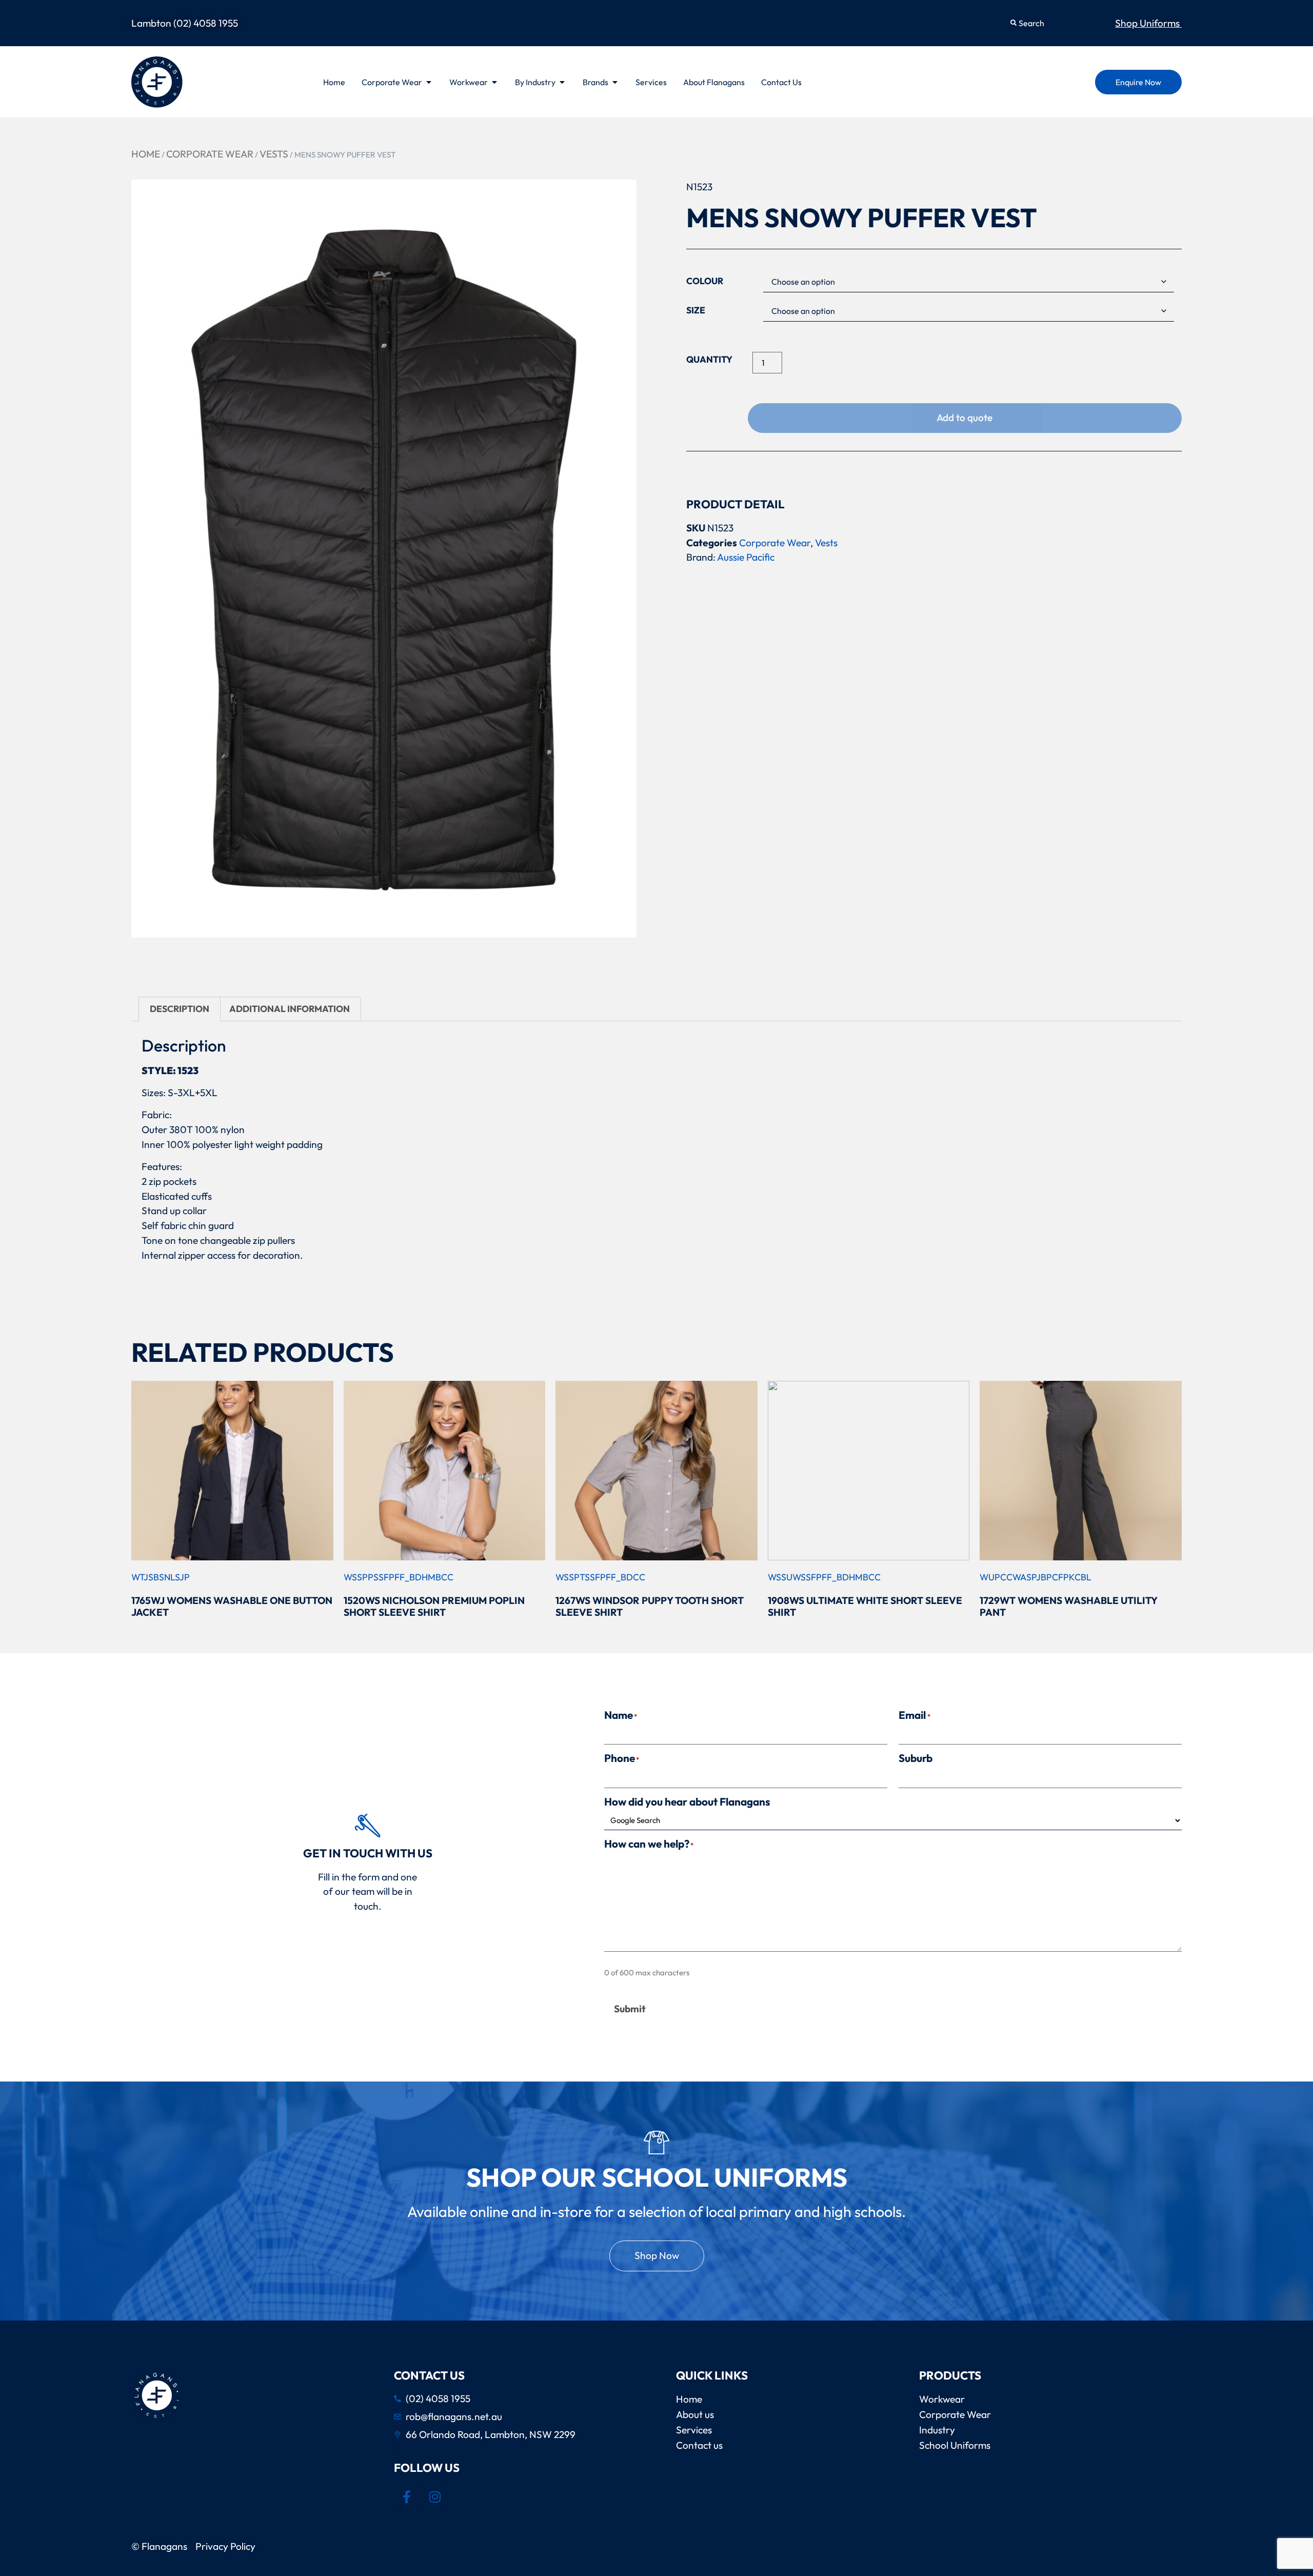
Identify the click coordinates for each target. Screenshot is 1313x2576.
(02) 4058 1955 (206, 23)
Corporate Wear (210, 154)
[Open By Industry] (562, 82)
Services (694, 2430)
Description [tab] (180, 1009)
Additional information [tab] (290, 1009)
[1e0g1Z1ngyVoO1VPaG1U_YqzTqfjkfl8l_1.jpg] (384, 558)
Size (696, 310)
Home (146, 154)
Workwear (942, 2399)
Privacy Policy (227, 2546)
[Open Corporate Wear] (429, 82)
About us (695, 2414)
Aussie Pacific (746, 557)
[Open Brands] (615, 82)
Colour (705, 281)
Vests (274, 154)
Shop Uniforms (1148, 23)
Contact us (699, 2445)
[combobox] (1053, 23)
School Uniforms (955, 2445)
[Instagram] (435, 2497)
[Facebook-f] (407, 2497)
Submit (630, 2009)
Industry (937, 2430)
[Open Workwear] (494, 82)
